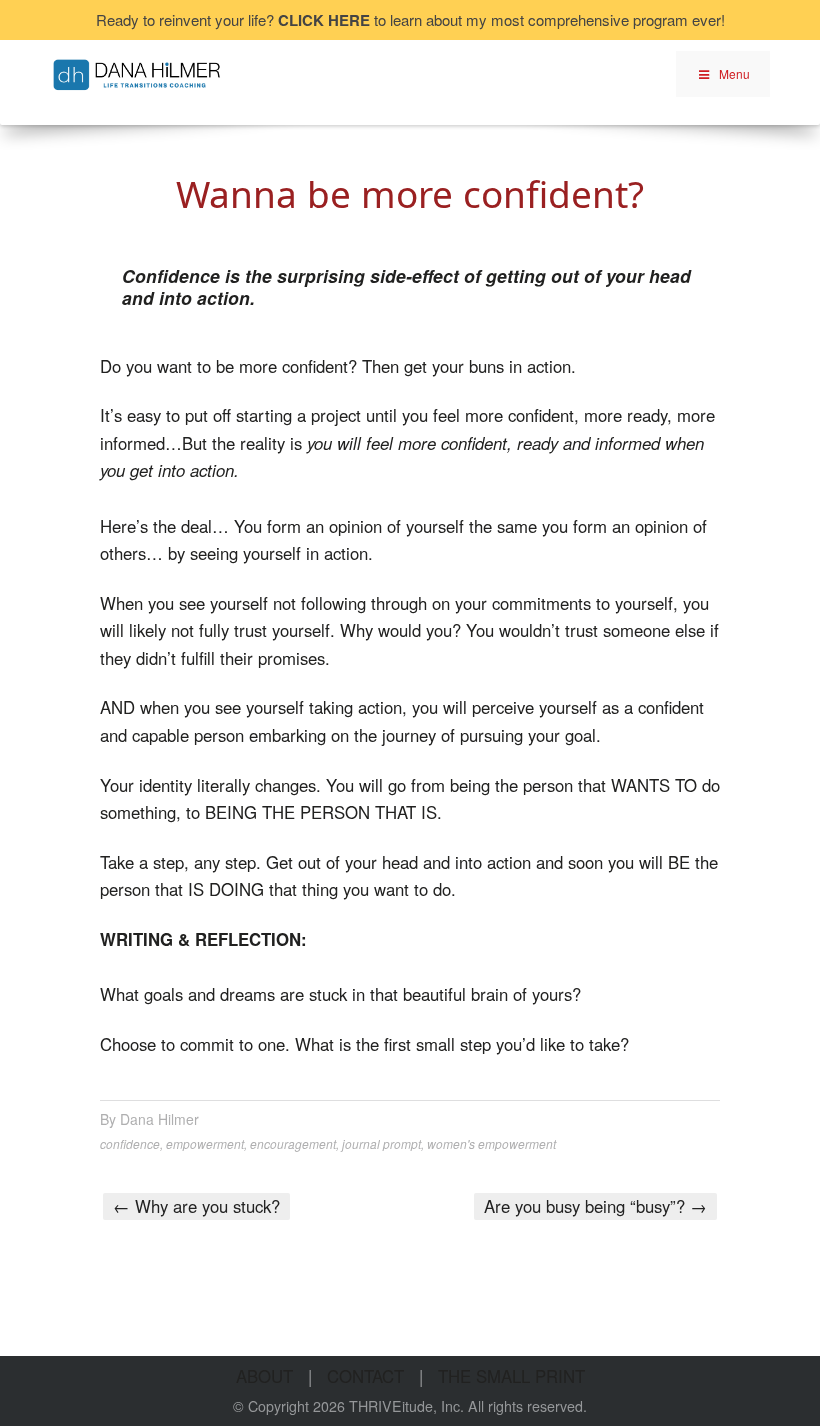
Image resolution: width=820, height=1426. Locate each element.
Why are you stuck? (196, 1206)
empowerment (205, 1143)
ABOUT (264, 1376)
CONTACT (365, 1376)
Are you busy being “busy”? (595, 1206)
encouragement (293, 1143)
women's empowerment (491, 1143)
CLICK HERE (324, 20)
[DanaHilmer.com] (137, 71)
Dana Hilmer (159, 1119)
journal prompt (381, 1143)
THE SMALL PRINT (511, 1376)
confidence (130, 1143)
